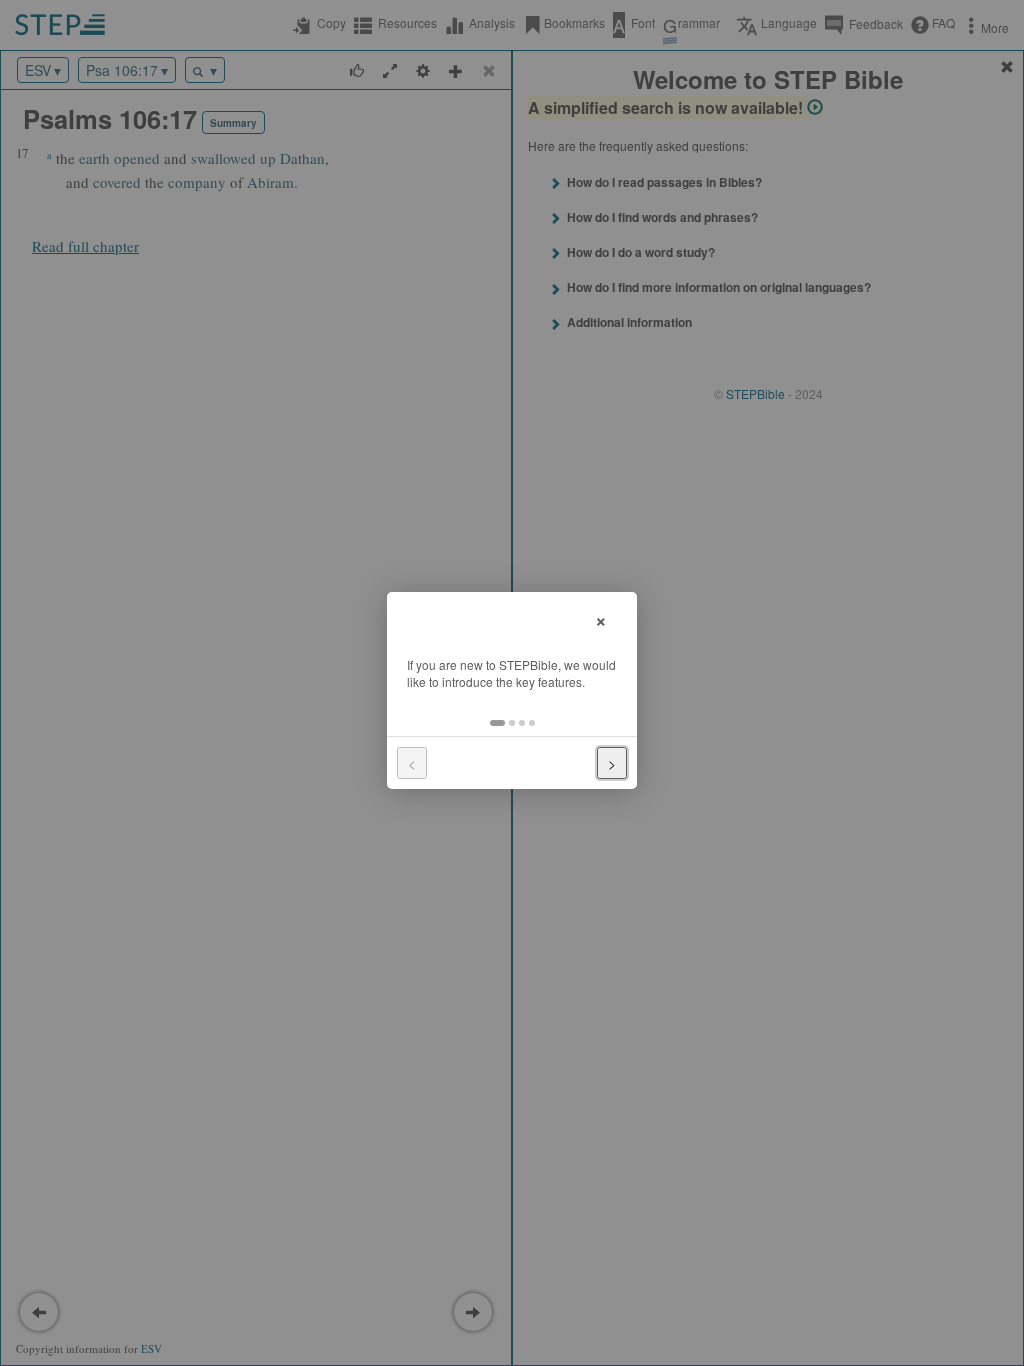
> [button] (612, 763)
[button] (497, 723)
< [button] (412, 763)
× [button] (601, 618)
